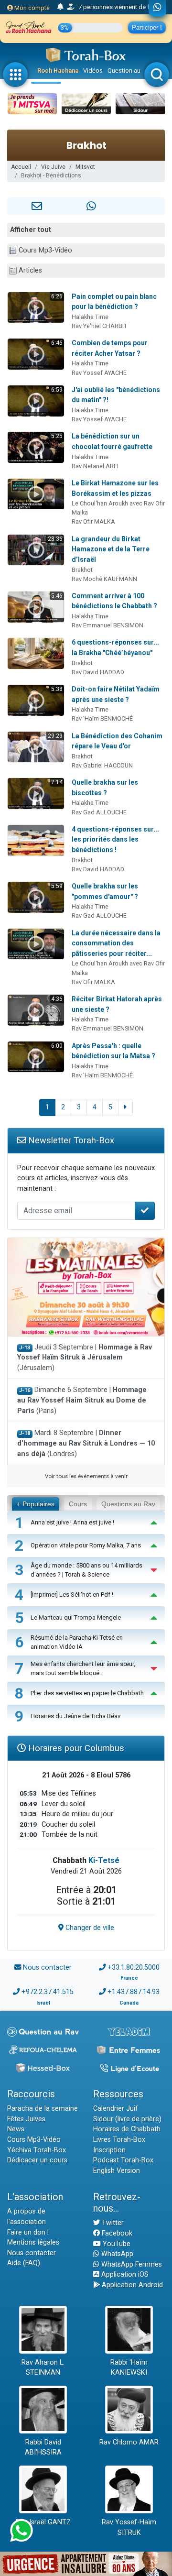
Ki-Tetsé (104, 1860)
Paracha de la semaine (43, 2109)
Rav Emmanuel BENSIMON (107, 625)
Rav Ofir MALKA (93, 521)
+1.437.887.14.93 (134, 1992)
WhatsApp (116, 2254)
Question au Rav (130, 71)
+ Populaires (36, 1504)
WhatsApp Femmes (131, 2264)
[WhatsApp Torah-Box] (157, 8)
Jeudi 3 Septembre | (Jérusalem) (85, 1358)
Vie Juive (53, 167)
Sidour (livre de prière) (127, 2119)
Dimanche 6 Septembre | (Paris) (82, 1400)
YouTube (116, 2244)
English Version (117, 2171)
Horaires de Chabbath (127, 2129)
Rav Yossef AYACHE (99, 373)
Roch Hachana (58, 71)
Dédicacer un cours (37, 2160)
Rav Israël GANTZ (43, 2522)
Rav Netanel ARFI (95, 466)
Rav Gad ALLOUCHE (99, 812)
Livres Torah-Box (119, 2140)
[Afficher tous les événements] (60, 7)
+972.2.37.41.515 (48, 1992)
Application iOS (124, 2275)
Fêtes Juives (26, 2119)
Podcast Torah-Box (123, 2160)
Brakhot (82, 570)
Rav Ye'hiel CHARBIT (99, 326)
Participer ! (147, 27)
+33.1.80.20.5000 (134, 1968)
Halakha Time (90, 317)
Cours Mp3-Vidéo (45, 250)
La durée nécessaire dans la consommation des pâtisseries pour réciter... (116, 943)
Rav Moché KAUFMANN (104, 579)
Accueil (21, 167)
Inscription (109, 2150)
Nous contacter (47, 1968)
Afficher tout (31, 230)
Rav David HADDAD (98, 672)
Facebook (116, 2233)
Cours (78, 1504)
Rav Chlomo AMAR (129, 2442)
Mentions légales (33, 2242)
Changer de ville (89, 1928)
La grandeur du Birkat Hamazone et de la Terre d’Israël (111, 549)
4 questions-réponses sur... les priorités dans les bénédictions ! (115, 839)
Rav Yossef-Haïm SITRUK (129, 2527)
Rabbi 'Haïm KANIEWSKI (129, 2368)
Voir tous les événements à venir (86, 1476)
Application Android (131, 2285)
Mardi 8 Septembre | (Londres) (86, 1443)
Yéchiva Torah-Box (37, 2150)
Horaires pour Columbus (75, 1748)
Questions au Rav (128, 1504)
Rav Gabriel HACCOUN (102, 765)
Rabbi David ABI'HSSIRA (43, 2448)
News (16, 2129)
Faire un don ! (28, 2232)
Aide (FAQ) (24, 2263)
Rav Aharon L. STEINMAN (43, 2368)
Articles (30, 270)
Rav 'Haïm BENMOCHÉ (102, 718)
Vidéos (93, 71)
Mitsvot (85, 167)
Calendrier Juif (116, 2109)
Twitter (112, 2223)
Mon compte (31, 8)
